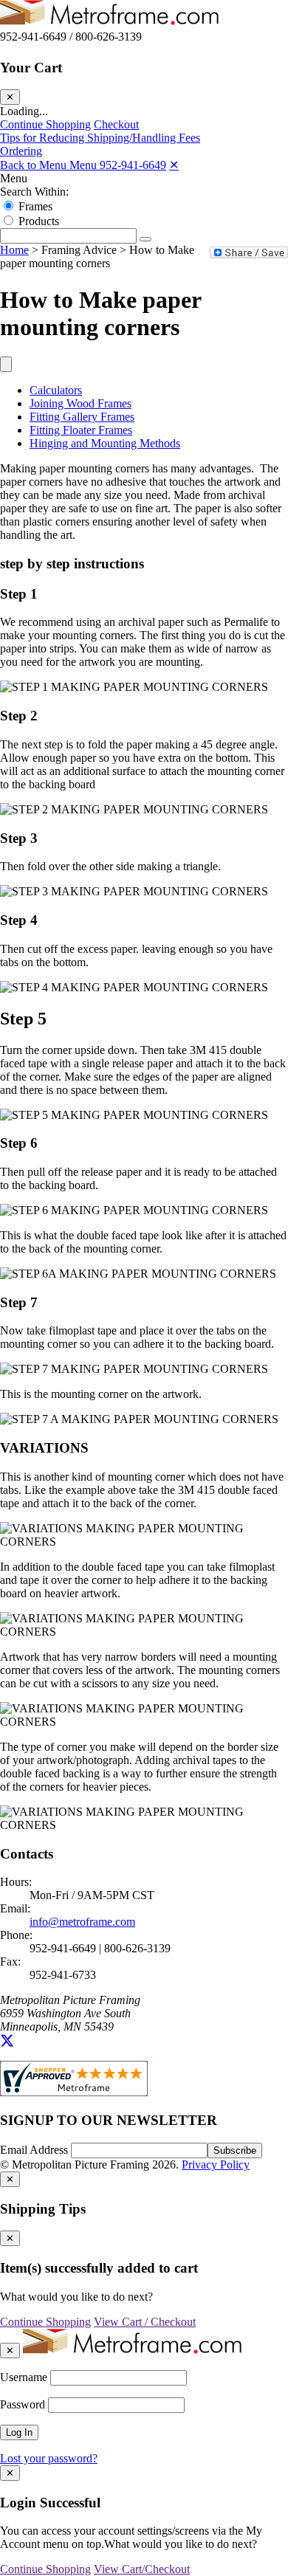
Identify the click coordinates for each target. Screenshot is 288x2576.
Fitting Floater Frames (81, 430)
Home (14, 250)
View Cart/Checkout (142, 2569)
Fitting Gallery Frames (82, 417)
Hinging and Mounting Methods (105, 443)
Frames (35, 206)
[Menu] (6, 364)
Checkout (116, 124)
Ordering (21, 151)
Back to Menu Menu (50, 165)
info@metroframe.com (82, 1922)
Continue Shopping (45, 124)
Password (23, 2404)
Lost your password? (49, 2458)
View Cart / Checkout (145, 2322)
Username (24, 2377)
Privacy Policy (216, 2165)
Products (39, 221)
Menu (14, 178)
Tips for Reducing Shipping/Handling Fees (100, 138)
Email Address (35, 2150)
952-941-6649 (133, 165)
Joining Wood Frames (80, 403)
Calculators (56, 390)
